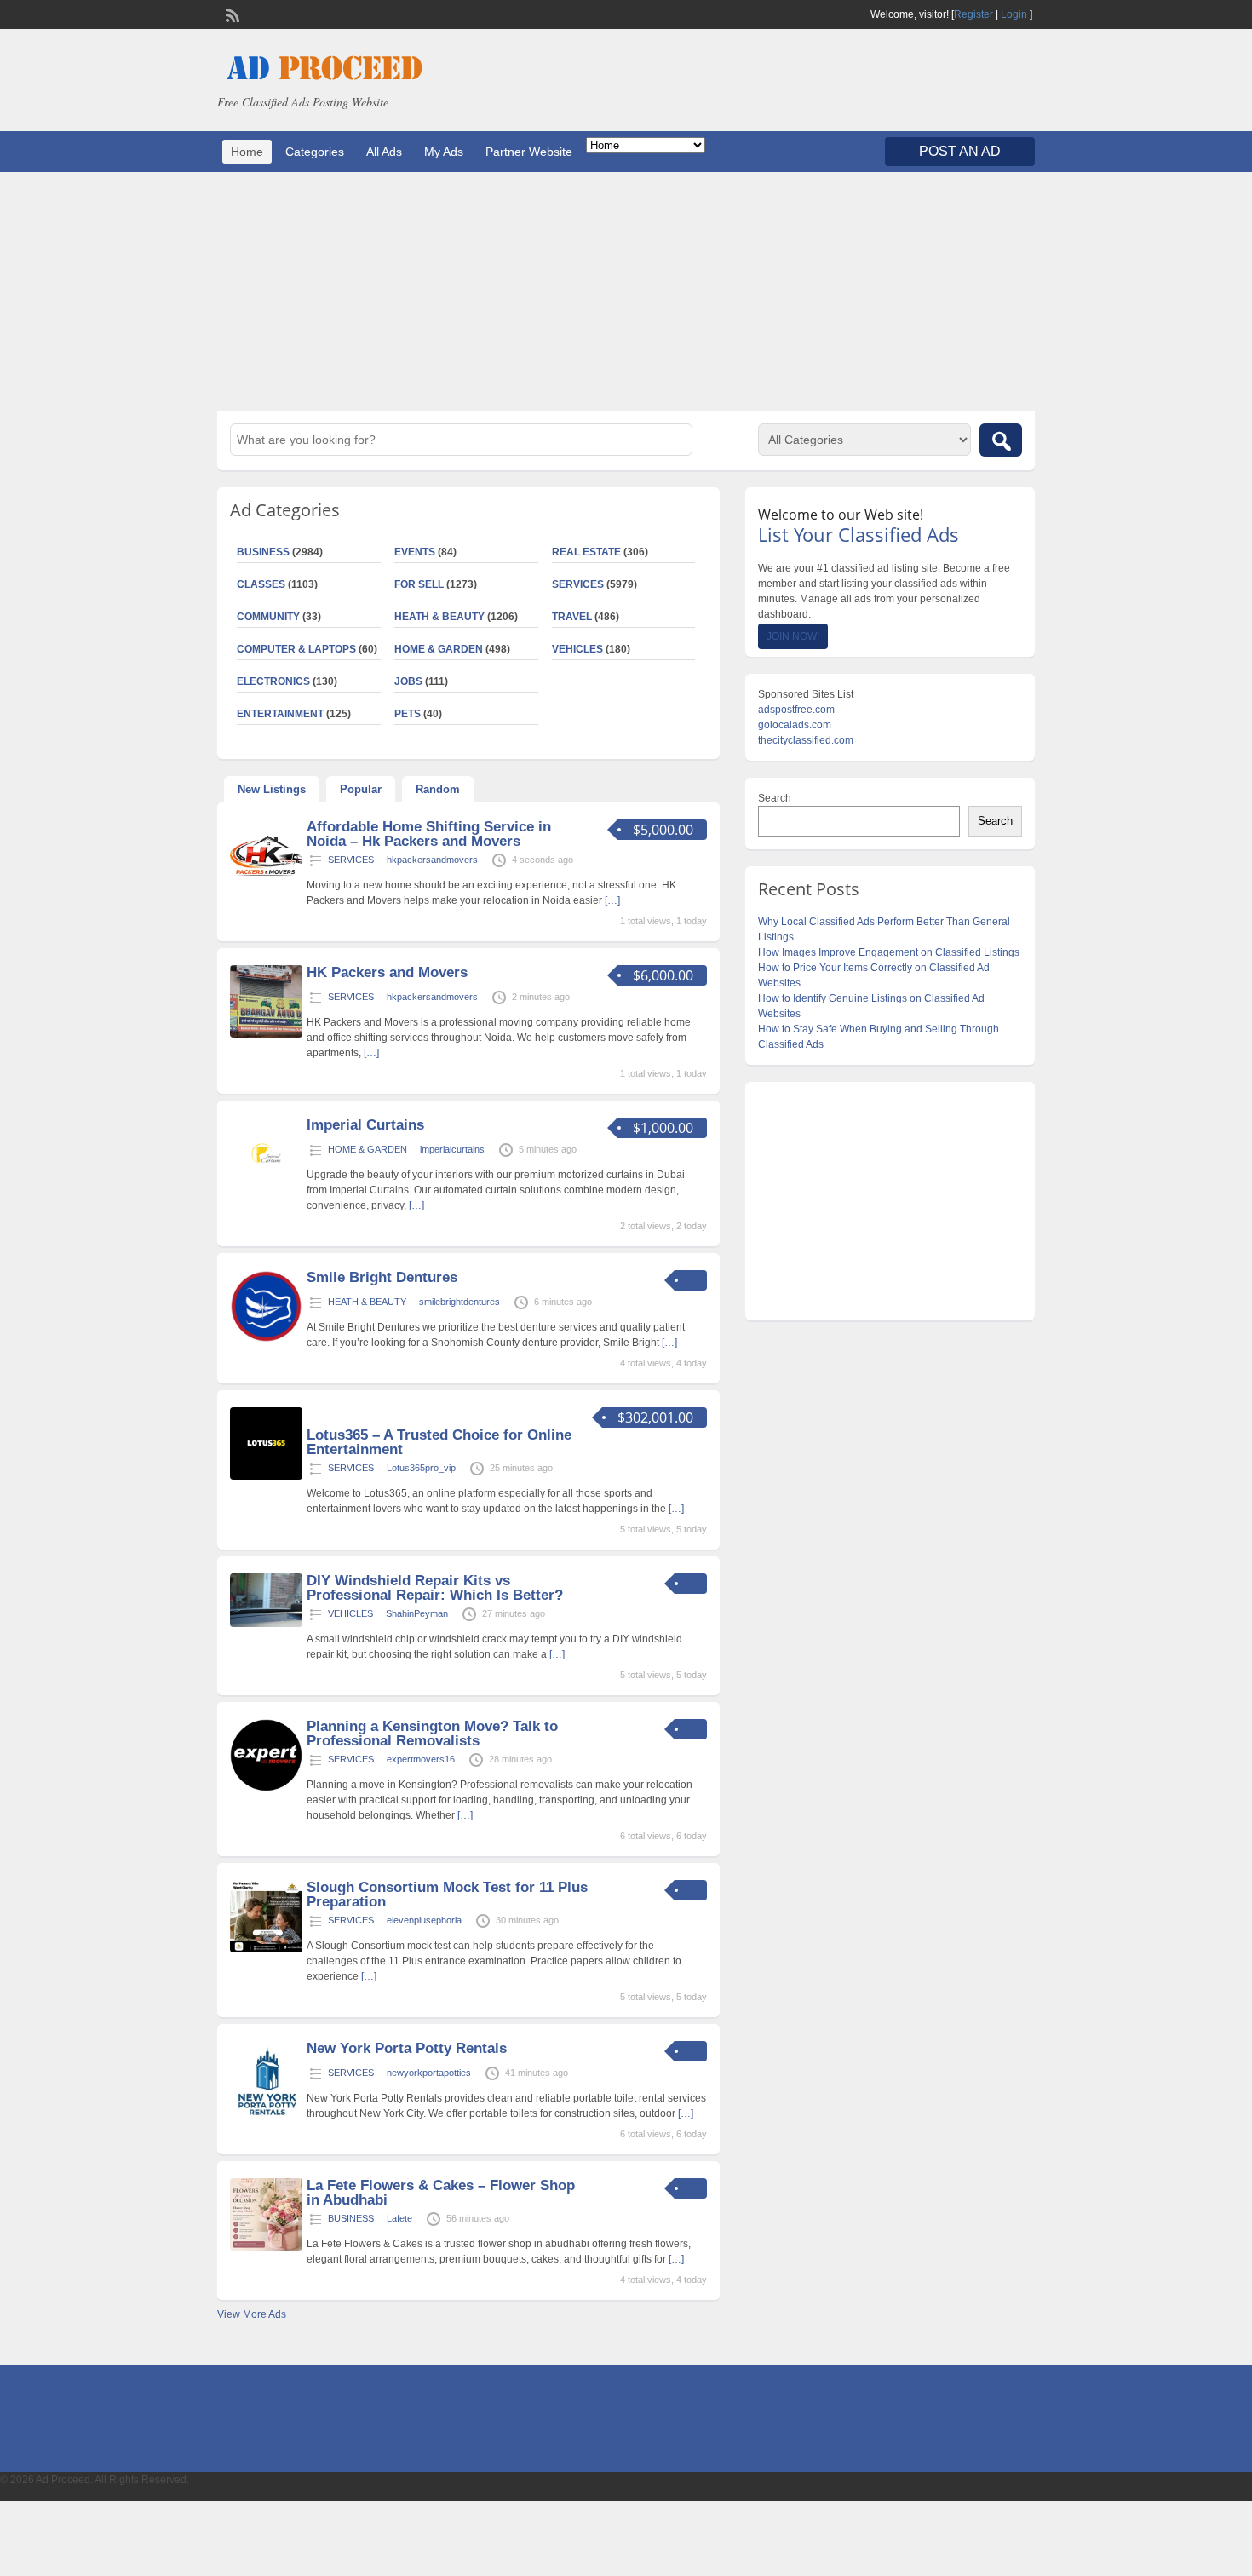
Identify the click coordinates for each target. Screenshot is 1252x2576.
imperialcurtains (452, 1149)
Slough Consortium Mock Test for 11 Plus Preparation (447, 1895)
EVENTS (415, 552)
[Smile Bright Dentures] (266, 1339)
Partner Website (529, 152)
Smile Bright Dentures (382, 1277)
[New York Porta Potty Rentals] (266, 2119)
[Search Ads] (1001, 440)
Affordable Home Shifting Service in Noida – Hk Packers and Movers (429, 834)
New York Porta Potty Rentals (407, 2048)
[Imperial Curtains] (266, 1187)
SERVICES (578, 584)
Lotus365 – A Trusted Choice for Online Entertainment (439, 1442)
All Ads (384, 152)
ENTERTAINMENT (280, 714)
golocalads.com (795, 725)
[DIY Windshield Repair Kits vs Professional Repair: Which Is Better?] (266, 1624)
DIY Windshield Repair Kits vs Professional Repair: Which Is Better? (435, 1588)
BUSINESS (263, 552)
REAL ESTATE (586, 552)
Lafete (399, 2218)
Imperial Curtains (365, 1125)
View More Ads (252, 2314)
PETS (408, 714)
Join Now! (793, 636)
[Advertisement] (626, 291)
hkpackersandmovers (432, 860)
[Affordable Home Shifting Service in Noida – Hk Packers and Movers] (266, 888)
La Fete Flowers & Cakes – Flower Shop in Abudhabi (441, 2193)
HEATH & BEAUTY (439, 617)
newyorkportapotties (429, 2073)
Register (973, 14)
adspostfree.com (796, 710)
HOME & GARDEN (439, 649)
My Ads (444, 152)
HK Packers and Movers (387, 972)
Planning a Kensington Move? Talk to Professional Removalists (432, 1734)
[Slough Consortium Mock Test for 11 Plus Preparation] (266, 1949)
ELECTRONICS (273, 681)
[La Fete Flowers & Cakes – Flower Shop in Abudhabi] (266, 2247)
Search (775, 798)
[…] (612, 900)
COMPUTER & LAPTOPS (296, 649)
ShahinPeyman (417, 1613)
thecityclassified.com (806, 740)
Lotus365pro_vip (421, 1468)
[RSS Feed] (231, 14)
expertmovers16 (421, 1759)
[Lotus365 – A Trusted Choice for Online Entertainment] (266, 1476)
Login (1014, 14)
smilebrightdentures (459, 1302)
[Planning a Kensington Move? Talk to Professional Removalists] (266, 1788)
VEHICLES (577, 649)
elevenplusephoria (424, 1920)
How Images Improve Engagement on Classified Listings (889, 952)
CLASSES (261, 584)
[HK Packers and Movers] (266, 1034)
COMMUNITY (268, 617)
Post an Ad (960, 151)
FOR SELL (419, 584)
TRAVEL (572, 617)
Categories (315, 152)
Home (247, 152)
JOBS (408, 681)
